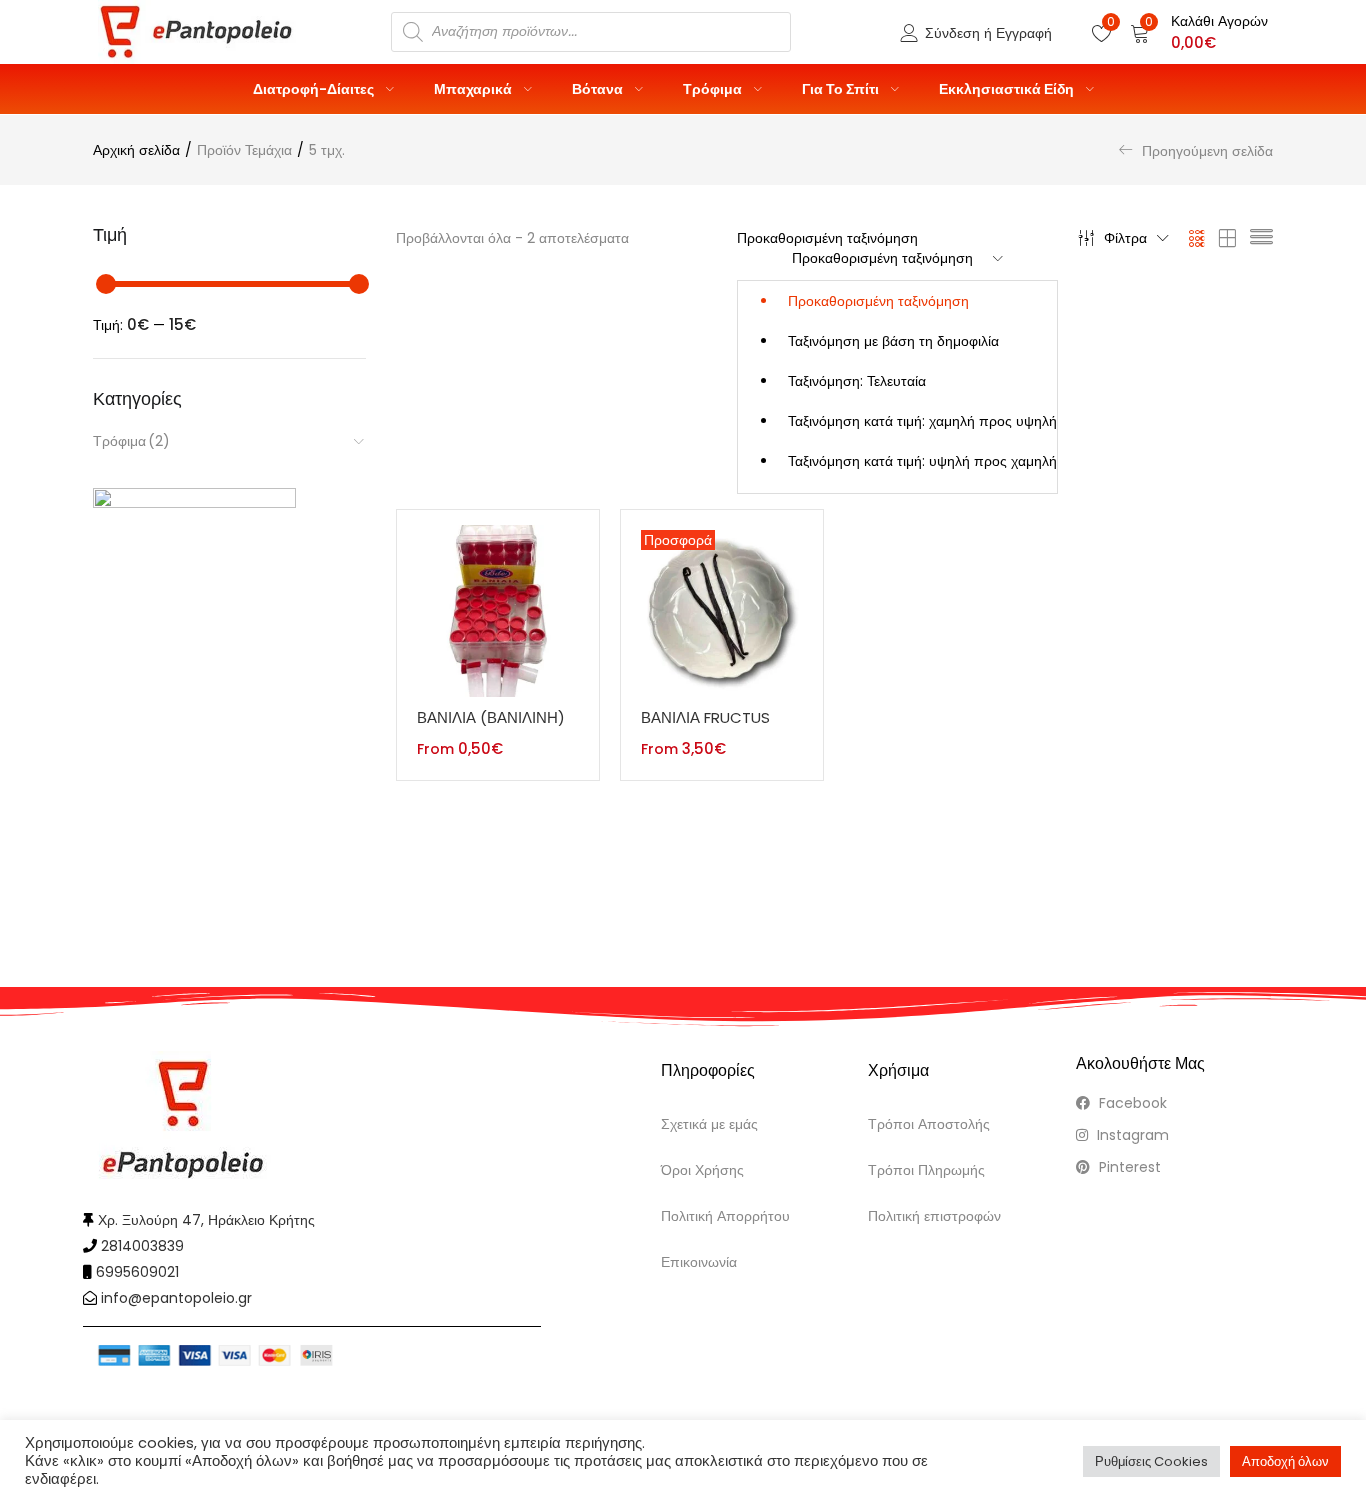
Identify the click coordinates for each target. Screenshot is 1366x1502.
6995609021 (137, 1272)
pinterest (1128, 1167)
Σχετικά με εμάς (709, 1124)
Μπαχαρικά (474, 89)
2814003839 (142, 1246)
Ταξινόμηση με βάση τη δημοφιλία (893, 341)
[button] (1199, 32)
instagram (1131, 1135)
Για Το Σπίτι (842, 89)
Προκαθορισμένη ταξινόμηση (878, 301)
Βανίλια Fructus (705, 717)
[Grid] (1197, 238)
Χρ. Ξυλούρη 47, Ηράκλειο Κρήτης (206, 1220)
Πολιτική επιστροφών (934, 1216)
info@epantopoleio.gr (176, 1298)
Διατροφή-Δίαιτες (315, 89)
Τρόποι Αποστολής (929, 1124)
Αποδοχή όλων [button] (1285, 1461)
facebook (1131, 1103)
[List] (1261, 238)
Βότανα (599, 89)
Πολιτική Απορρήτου (725, 1216)
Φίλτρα (1125, 238)
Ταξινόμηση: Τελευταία (857, 381)
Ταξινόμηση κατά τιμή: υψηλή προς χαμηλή (922, 461)
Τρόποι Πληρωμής (926, 1170)
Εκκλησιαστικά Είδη (1008, 89)
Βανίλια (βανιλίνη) (491, 717)
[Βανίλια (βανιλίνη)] (498, 610)
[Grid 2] (1228, 238)
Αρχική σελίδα (136, 150)
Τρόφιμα (714, 89)
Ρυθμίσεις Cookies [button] (1151, 1461)
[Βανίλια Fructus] (722, 610)
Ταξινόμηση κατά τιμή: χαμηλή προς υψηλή (922, 421)
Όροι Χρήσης (702, 1170)
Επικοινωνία (699, 1262)
